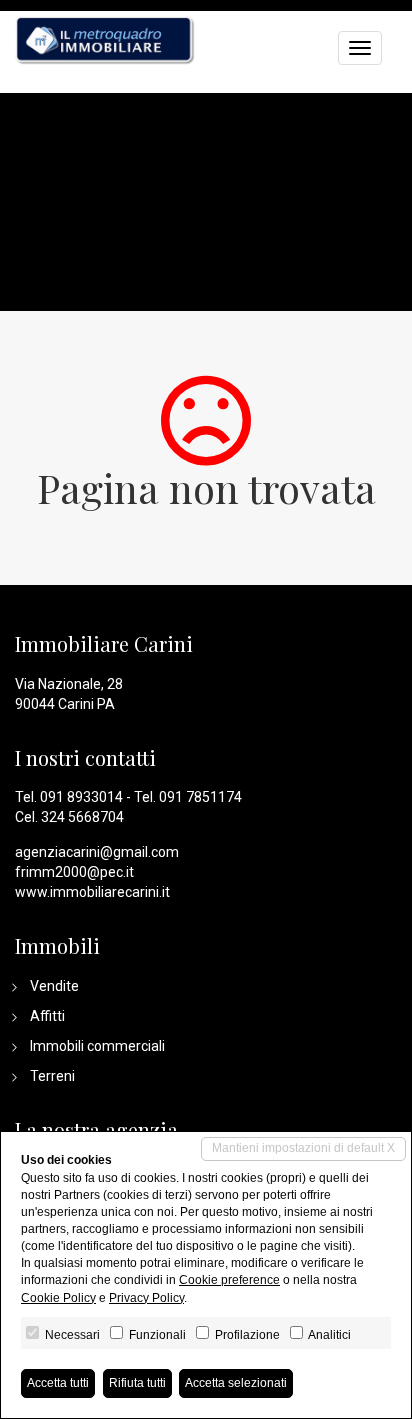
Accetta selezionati (236, 1383)
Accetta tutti (58, 1383)
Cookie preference (229, 1280)
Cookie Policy (58, 1298)
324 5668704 (82, 817)
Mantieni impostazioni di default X (303, 1148)
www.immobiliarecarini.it (92, 892)
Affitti (47, 1016)
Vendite (54, 986)
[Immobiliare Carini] (105, 38)
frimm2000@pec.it (74, 872)
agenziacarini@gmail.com (97, 852)
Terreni (52, 1076)
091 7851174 (200, 797)
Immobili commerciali (97, 1046)
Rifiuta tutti (137, 1383)
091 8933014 (81, 797)
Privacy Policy (146, 1298)
